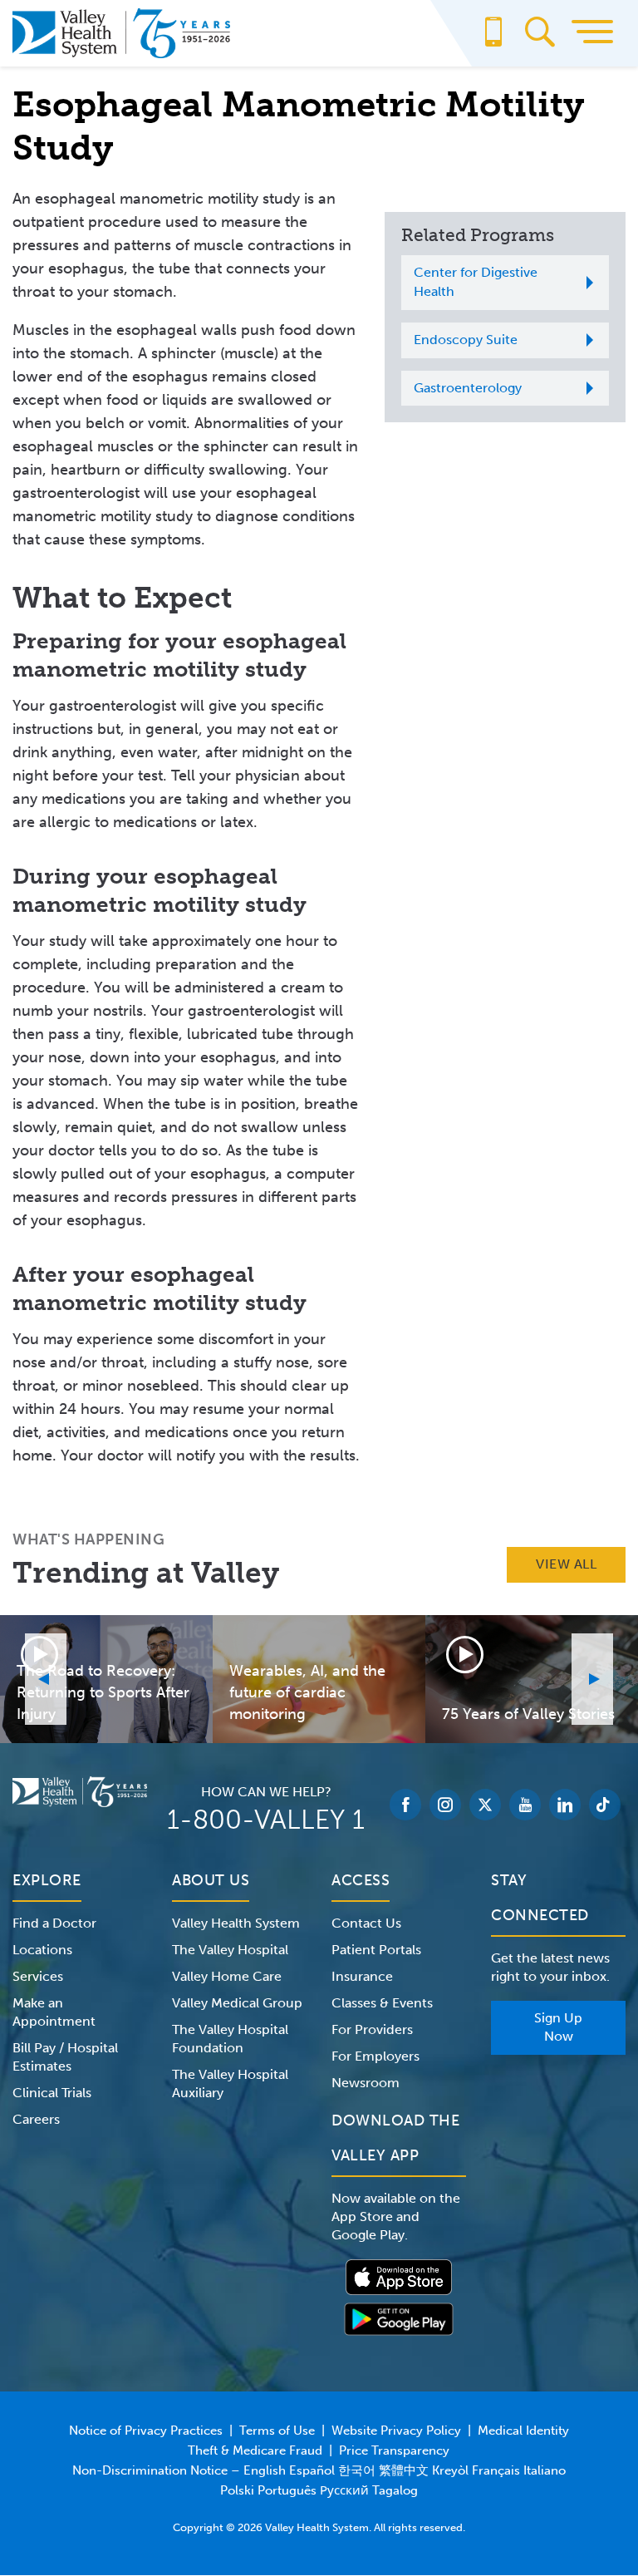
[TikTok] (605, 1805)
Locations (42, 1950)
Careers (36, 2119)
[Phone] (493, 40)
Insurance (362, 1976)
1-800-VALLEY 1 (266, 1820)
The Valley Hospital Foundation (230, 2039)
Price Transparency (394, 2450)
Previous (46, 1679)
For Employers (375, 2056)
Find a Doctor (54, 1923)
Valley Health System (236, 1923)
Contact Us (366, 1923)
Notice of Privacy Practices (146, 2431)
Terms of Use (277, 2431)
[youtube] (525, 1805)
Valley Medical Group (237, 2003)
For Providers (372, 2029)
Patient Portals (376, 1950)
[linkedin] (565, 1805)
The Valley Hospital (230, 1950)
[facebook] (405, 1805)
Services (38, 1976)
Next (592, 1679)
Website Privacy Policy (396, 2431)
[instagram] (445, 1805)
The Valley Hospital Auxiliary (230, 2083)
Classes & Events (382, 2003)
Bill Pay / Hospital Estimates (65, 2057)
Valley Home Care (227, 1976)
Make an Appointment (54, 2012)
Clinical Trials (52, 2093)
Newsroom (366, 2083)
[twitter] (485, 1805)
